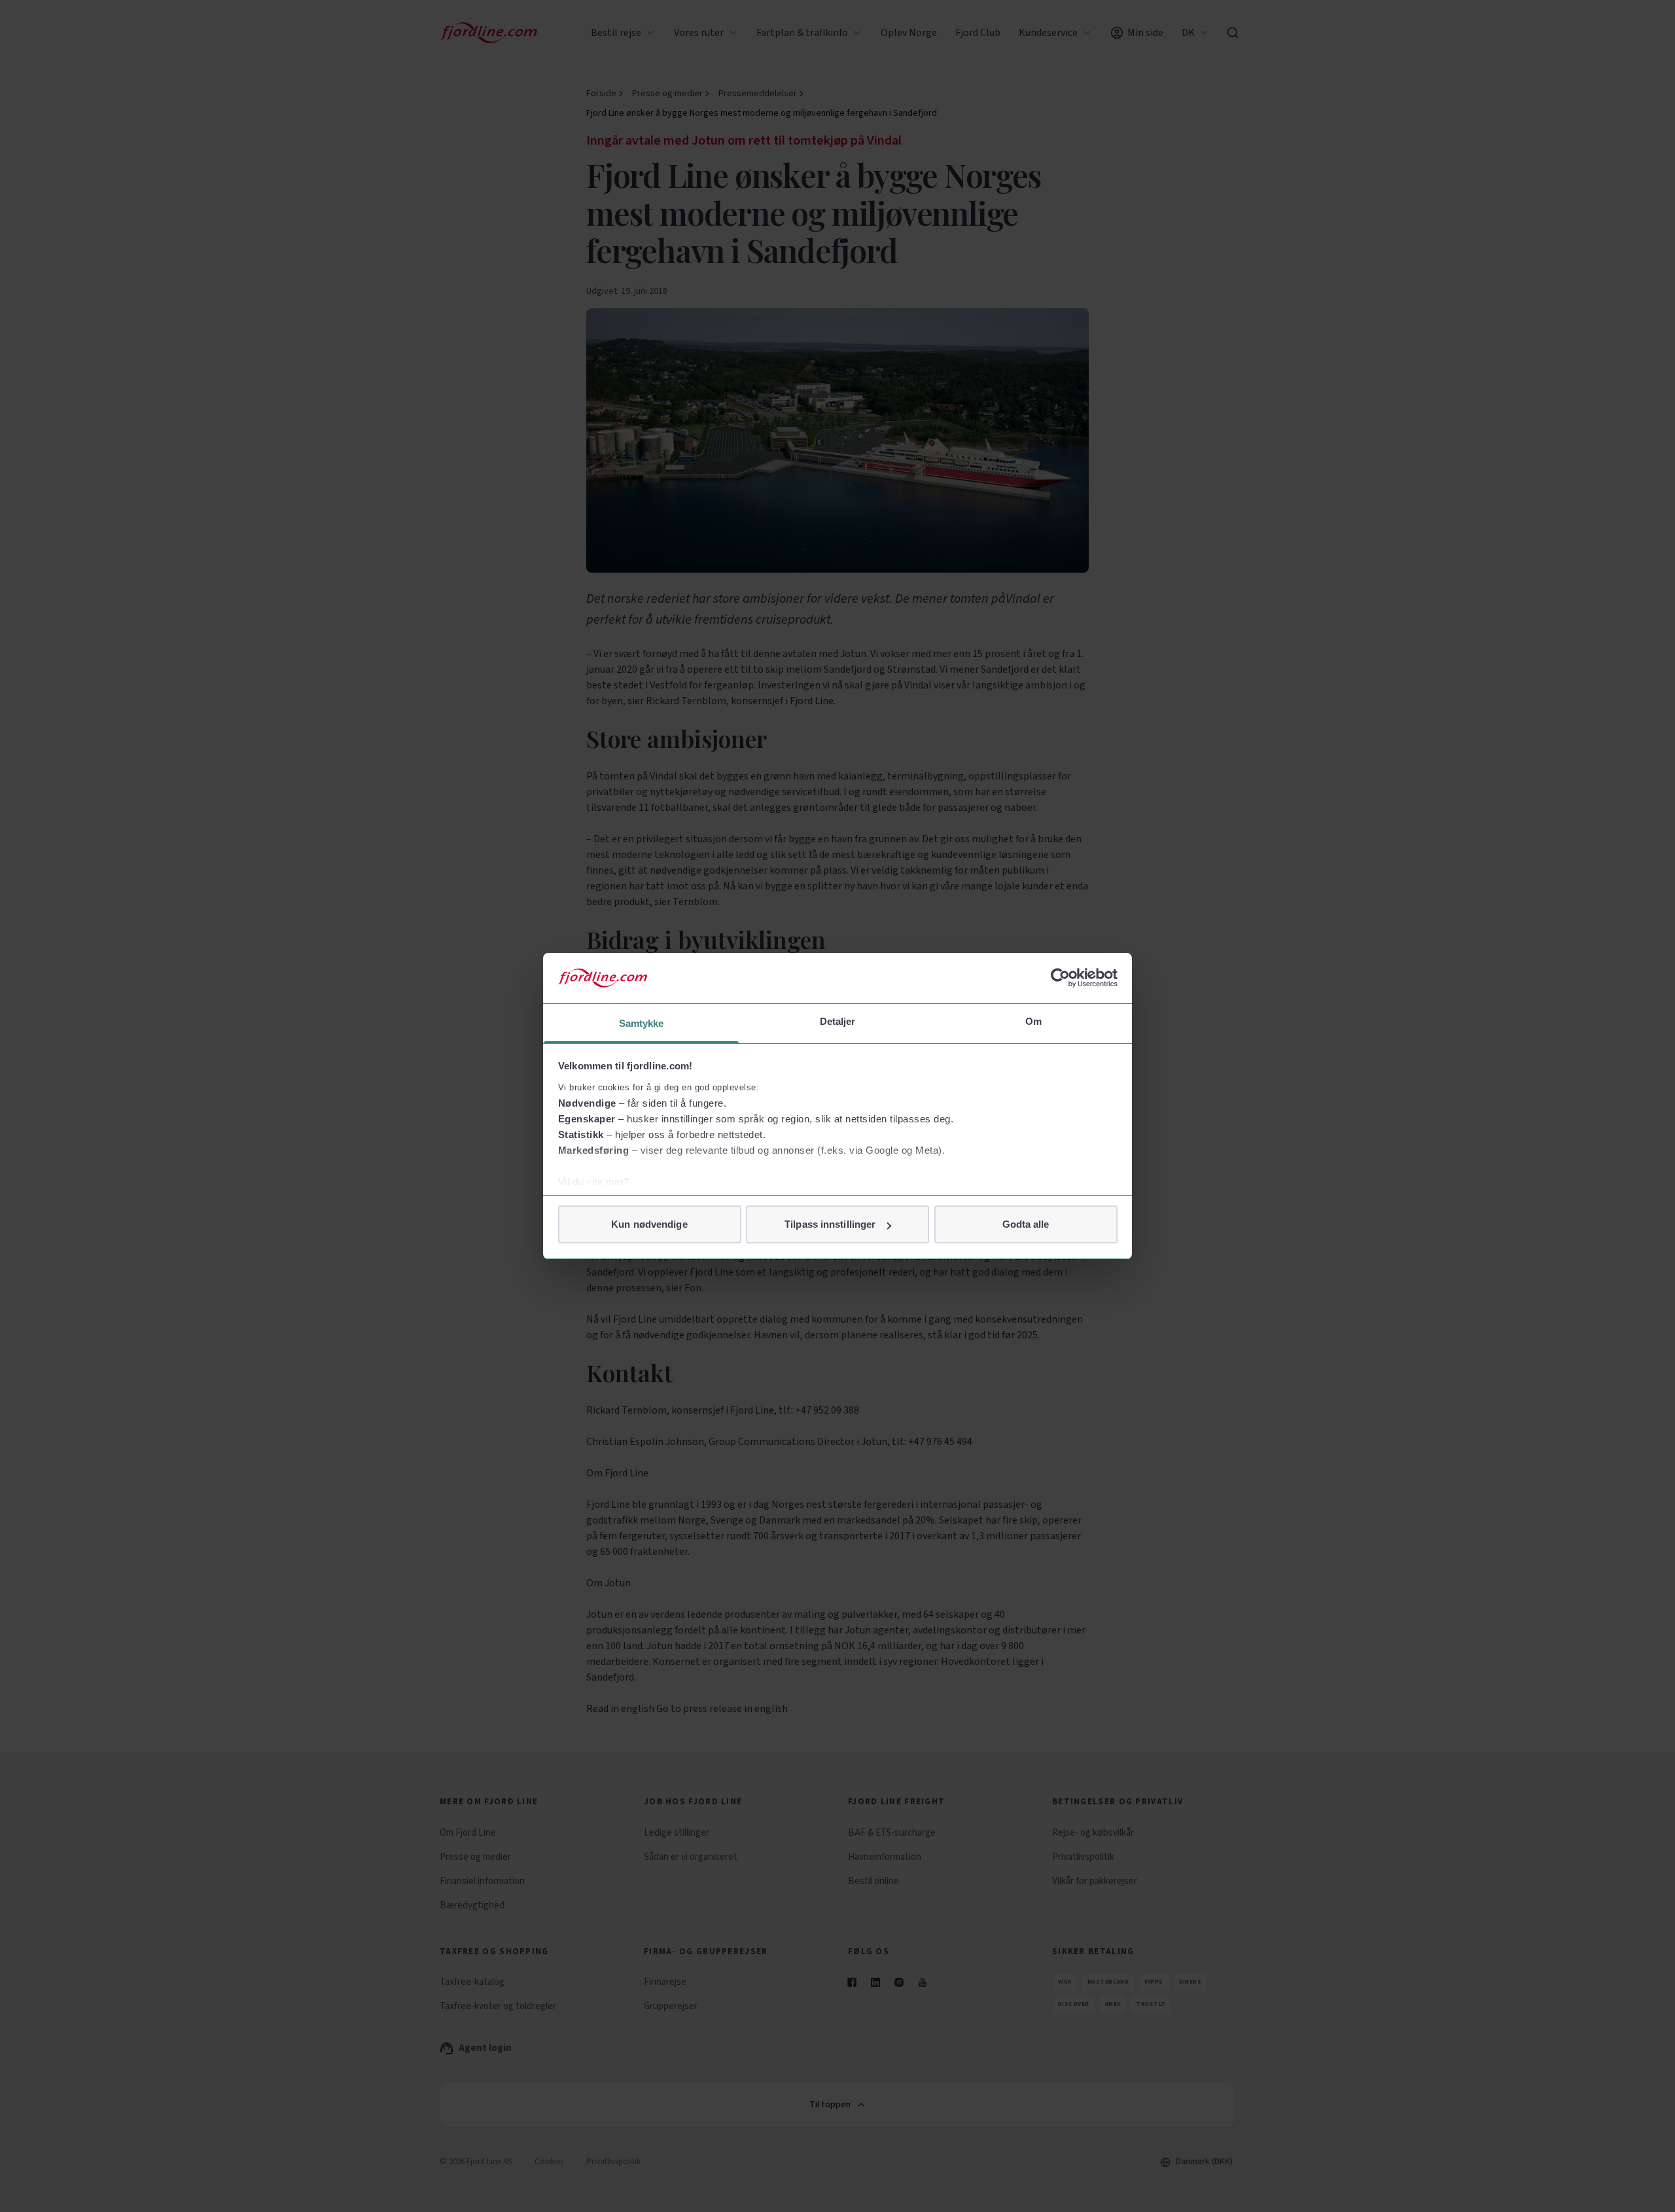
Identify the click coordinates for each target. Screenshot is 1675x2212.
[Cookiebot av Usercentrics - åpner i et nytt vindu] (1060, 978)
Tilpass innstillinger (830, 1224)
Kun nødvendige (649, 1224)
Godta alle (1026, 1224)
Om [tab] (1033, 1021)
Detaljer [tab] (838, 1021)
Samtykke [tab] (642, 1023)
